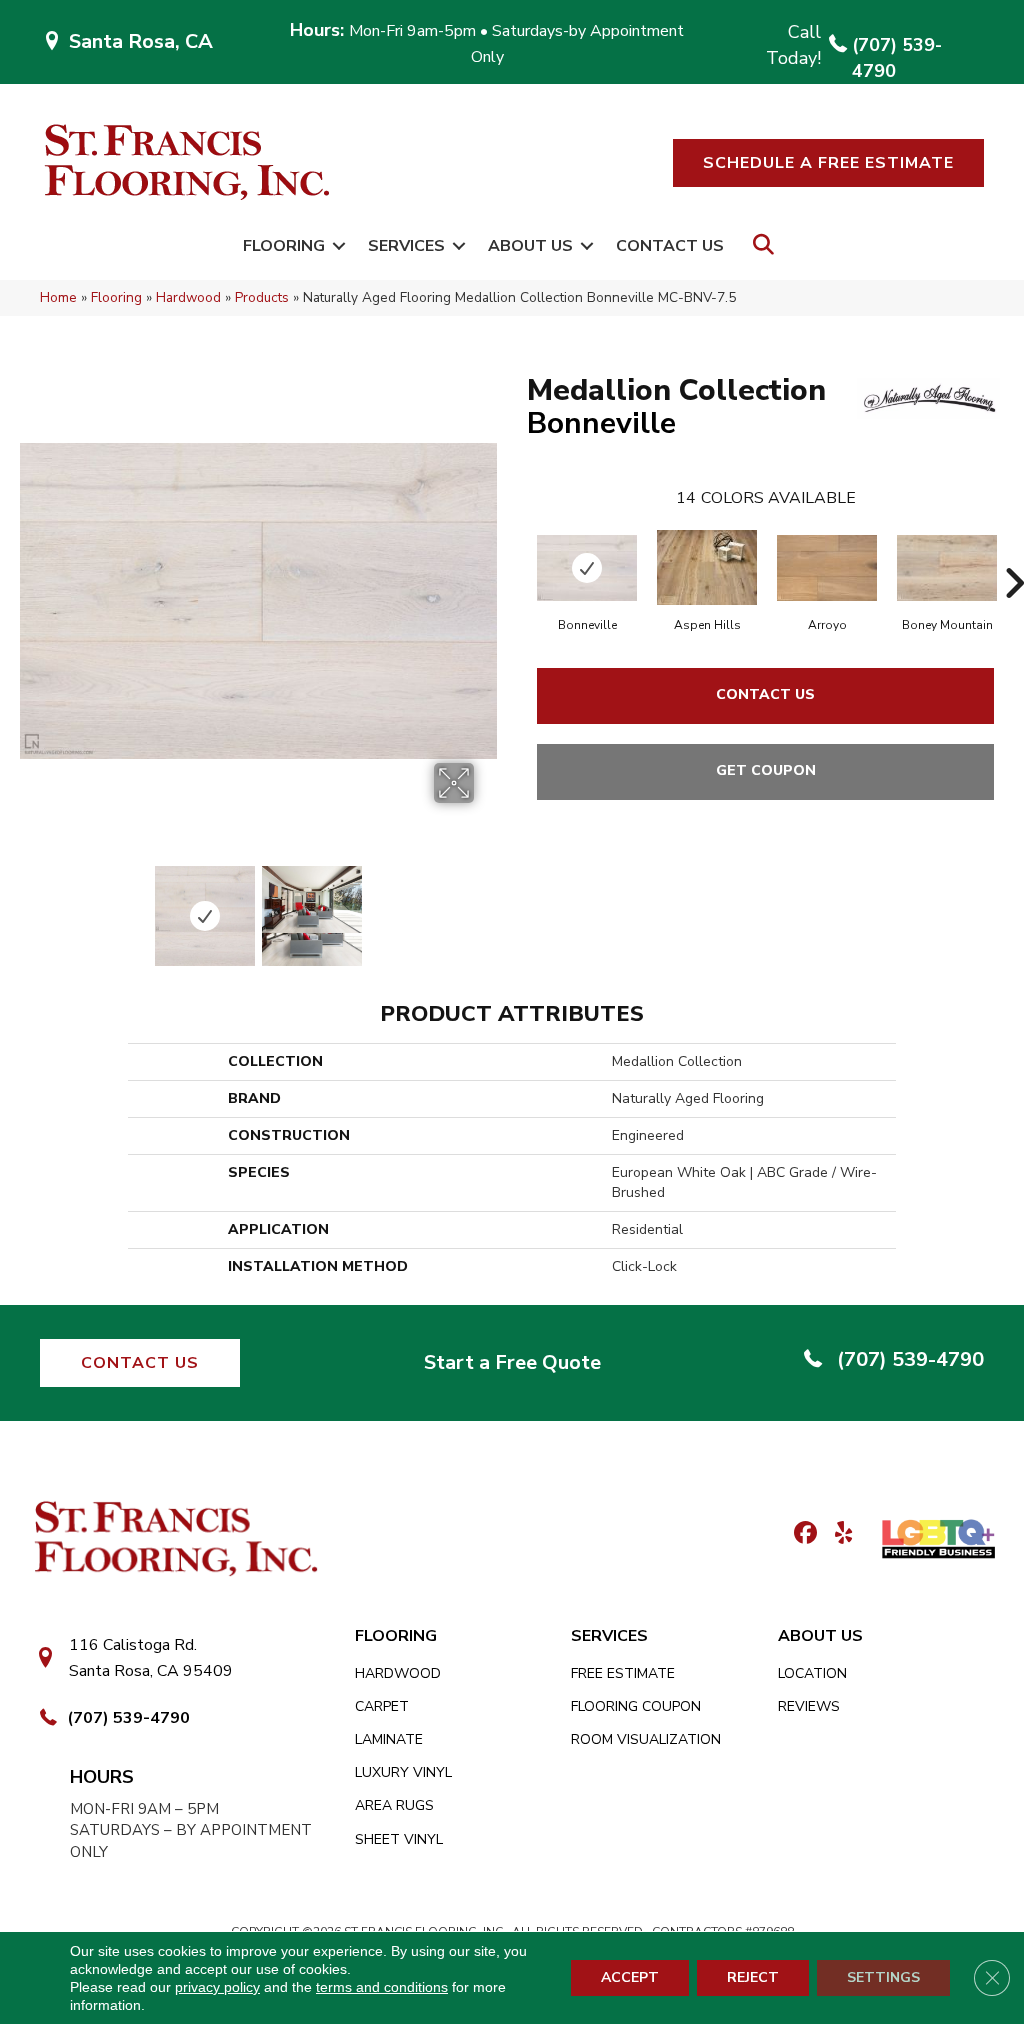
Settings (883, 1977)
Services (406, 246)
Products (262, 297)
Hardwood (188, 297)
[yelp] (837, 1534)
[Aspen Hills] (707, 567)
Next (487, 906)
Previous (30, 906)
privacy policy (217, 1987)
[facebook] (802, 1534)
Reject (753, 1977)
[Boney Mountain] (947, 568)
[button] (828, 163)
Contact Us (670, 246)
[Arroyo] (827, 568)
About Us (530, 246)
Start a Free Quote (512, 1362)
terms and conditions (382, 1987)
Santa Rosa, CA (141, 41)
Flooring (284, 246)
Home (58, 297)
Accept (630, 1977)
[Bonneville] (587, 568)
